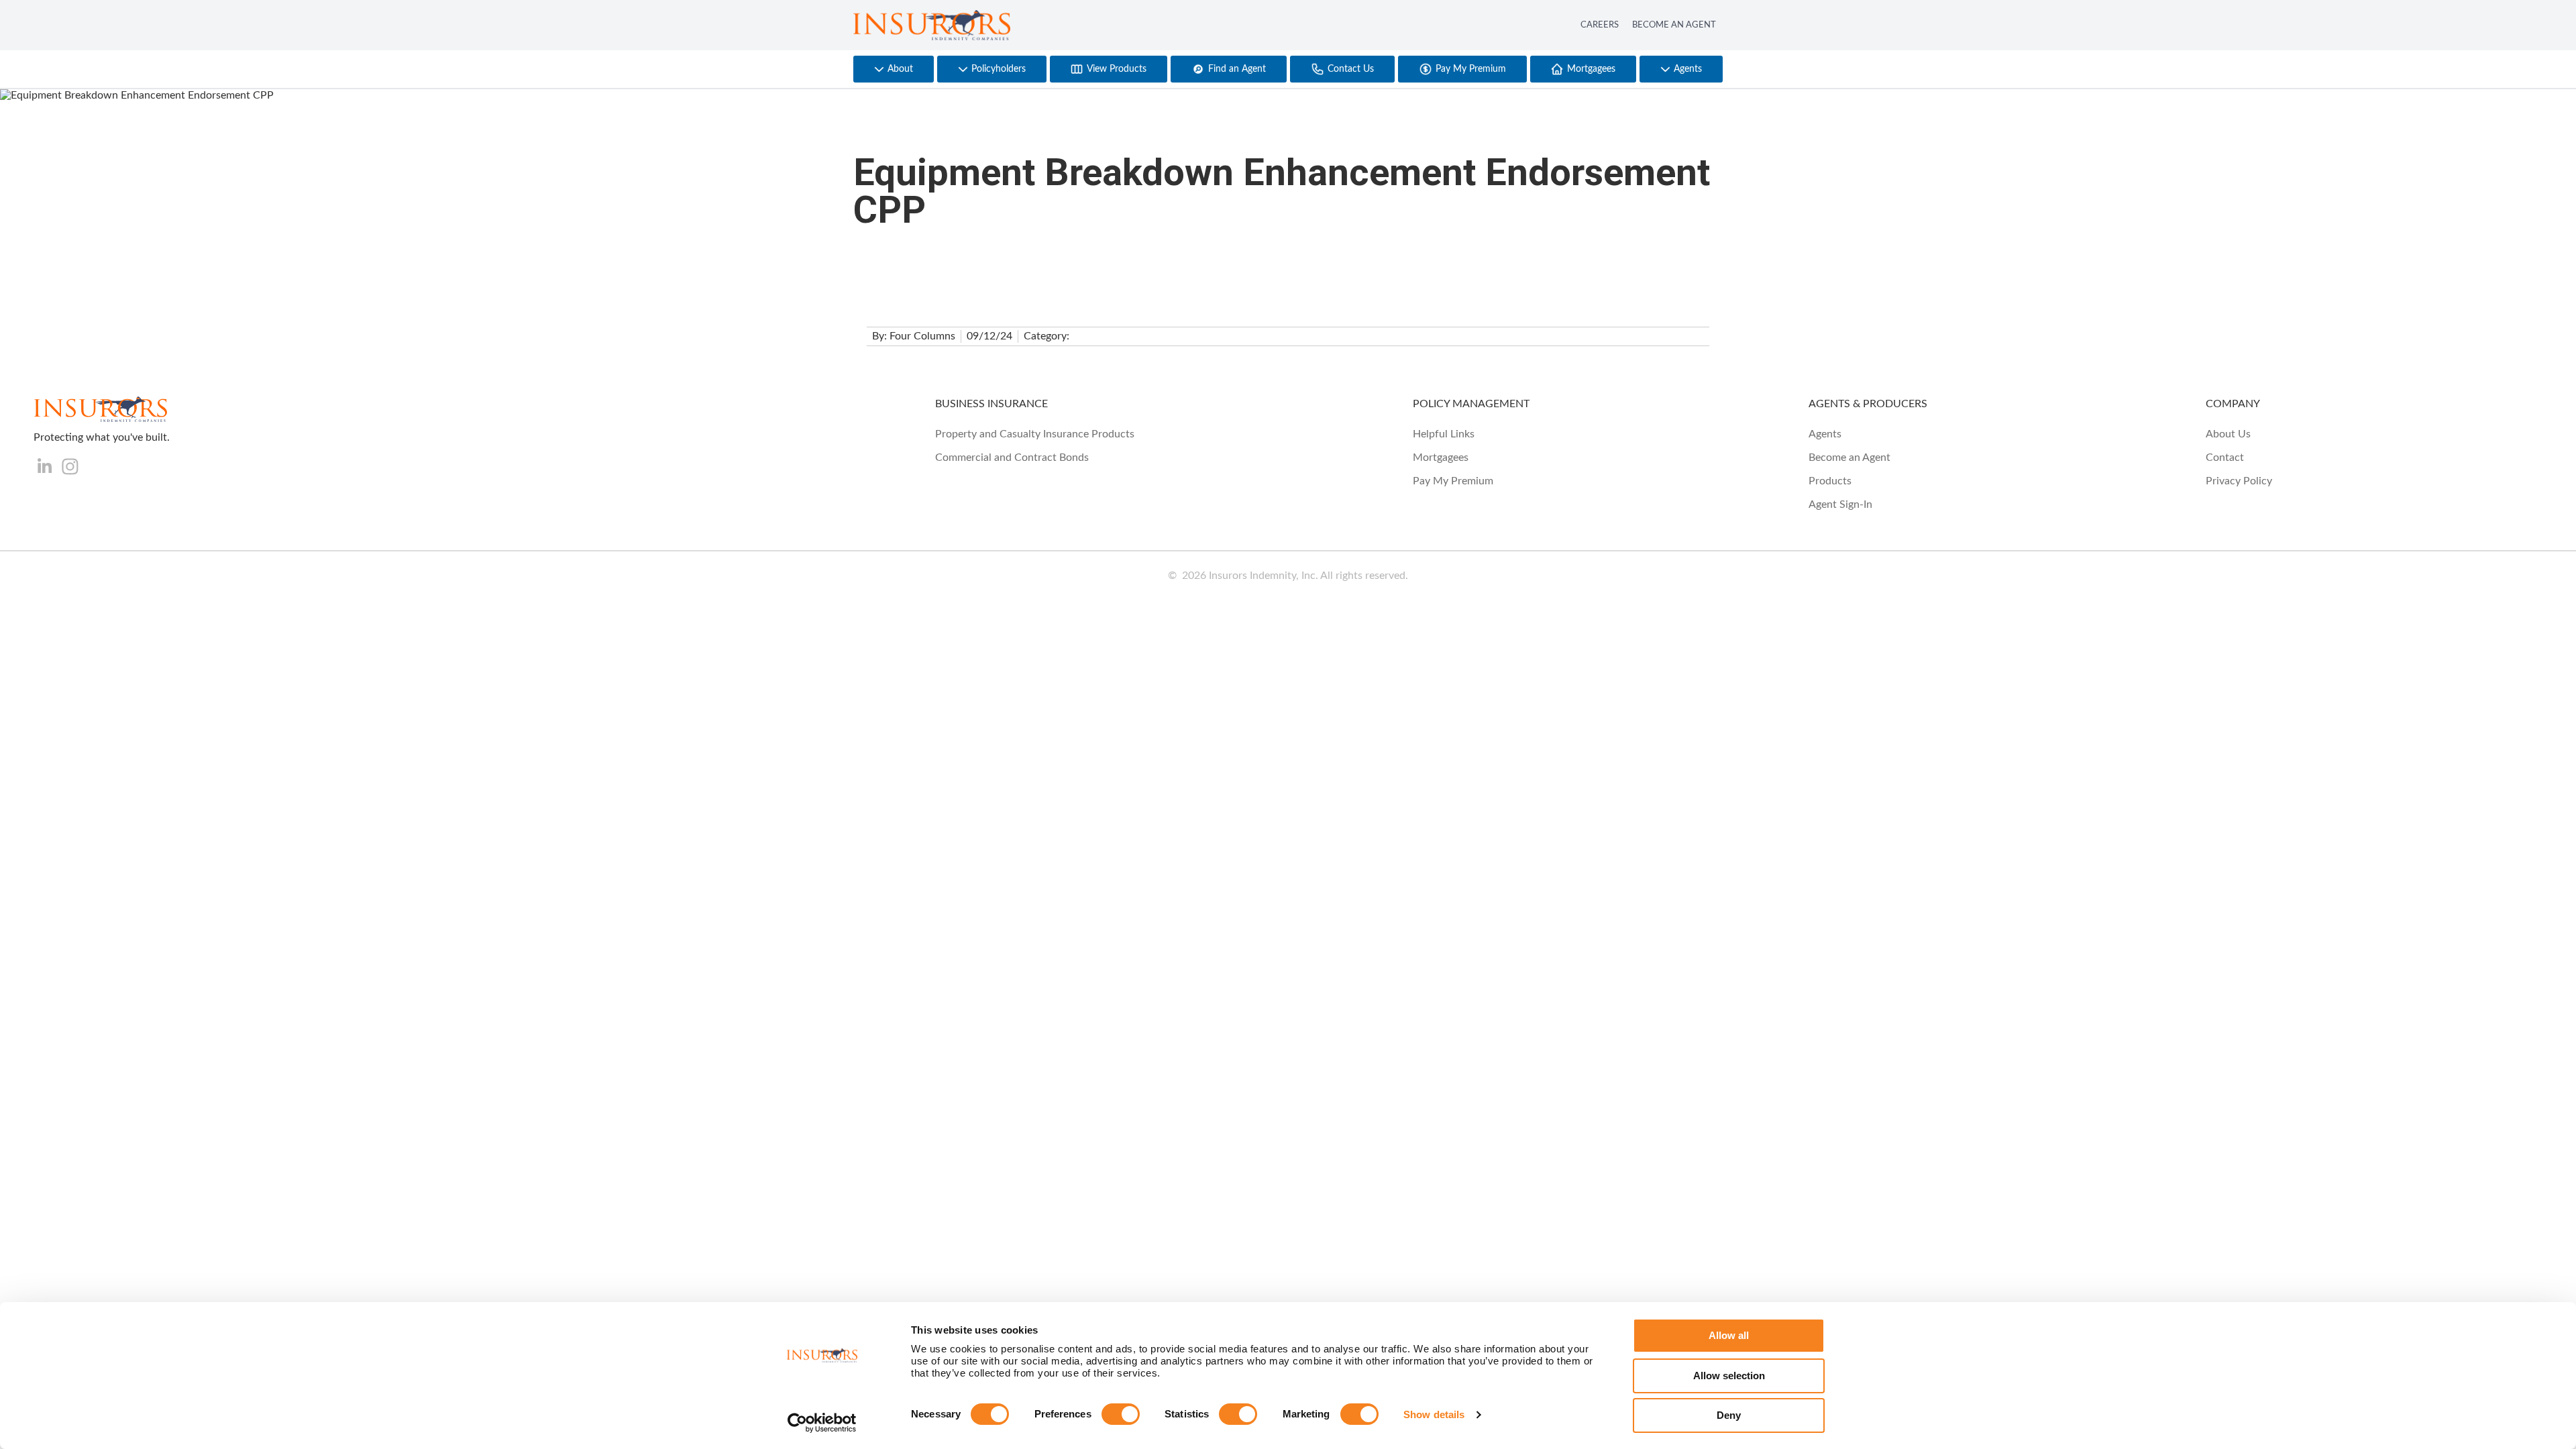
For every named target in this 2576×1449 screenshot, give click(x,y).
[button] (894, 69)
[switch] (1121, 1414)
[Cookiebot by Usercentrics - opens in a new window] (822, 1423)
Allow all (1729, 1335)
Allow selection (1729, 1376)
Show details (1434, 1414)
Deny (1729, 1415)
